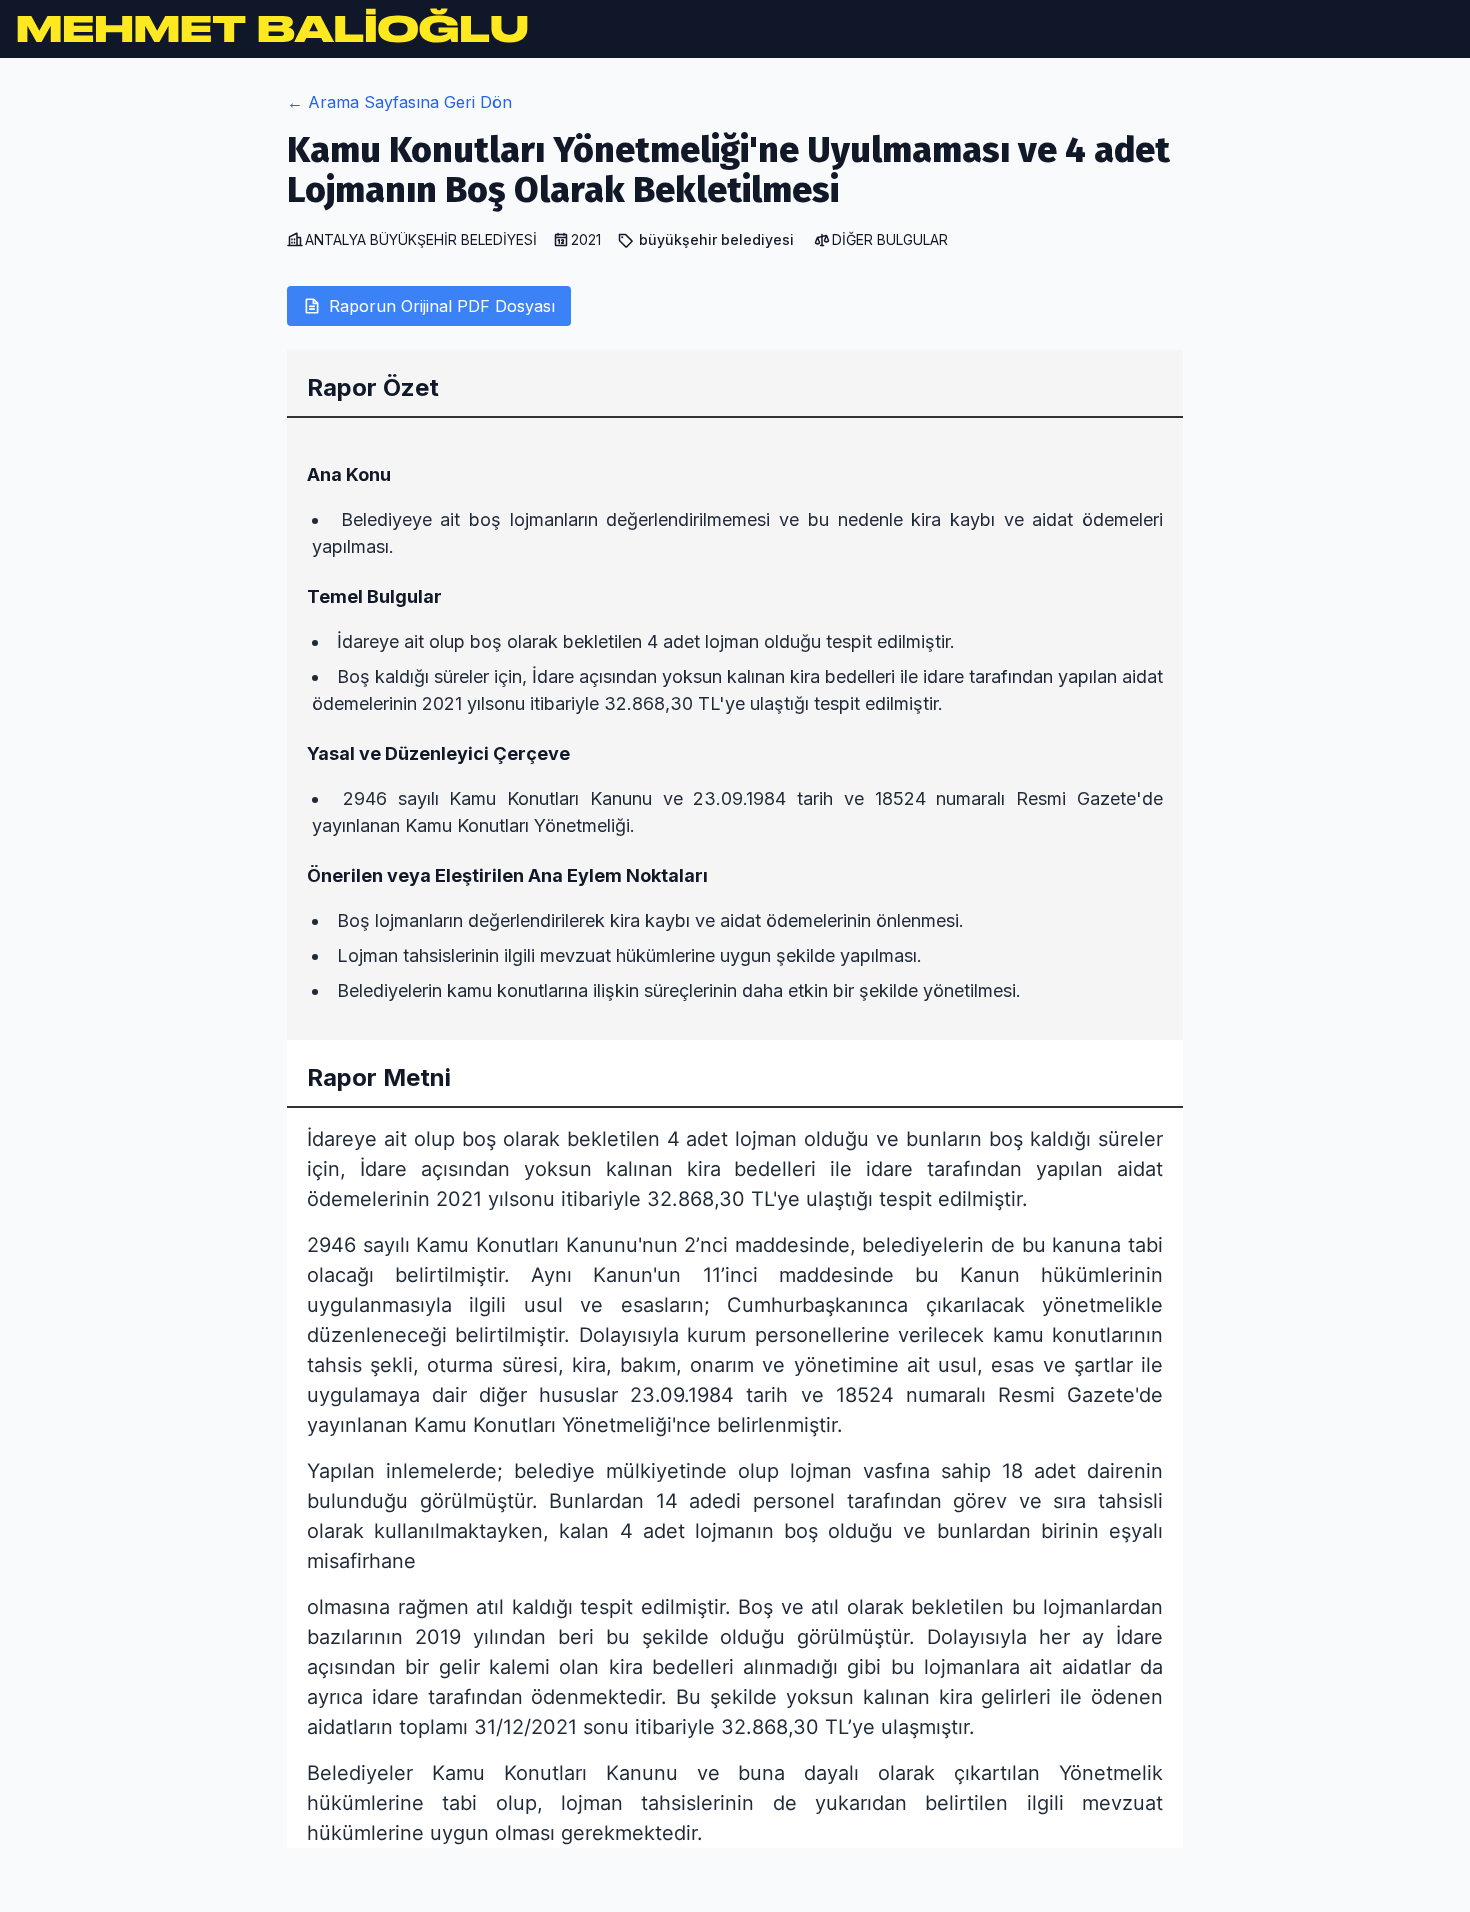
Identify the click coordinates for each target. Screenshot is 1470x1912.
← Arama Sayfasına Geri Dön (399, 102)
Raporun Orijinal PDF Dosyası (442, 306)
